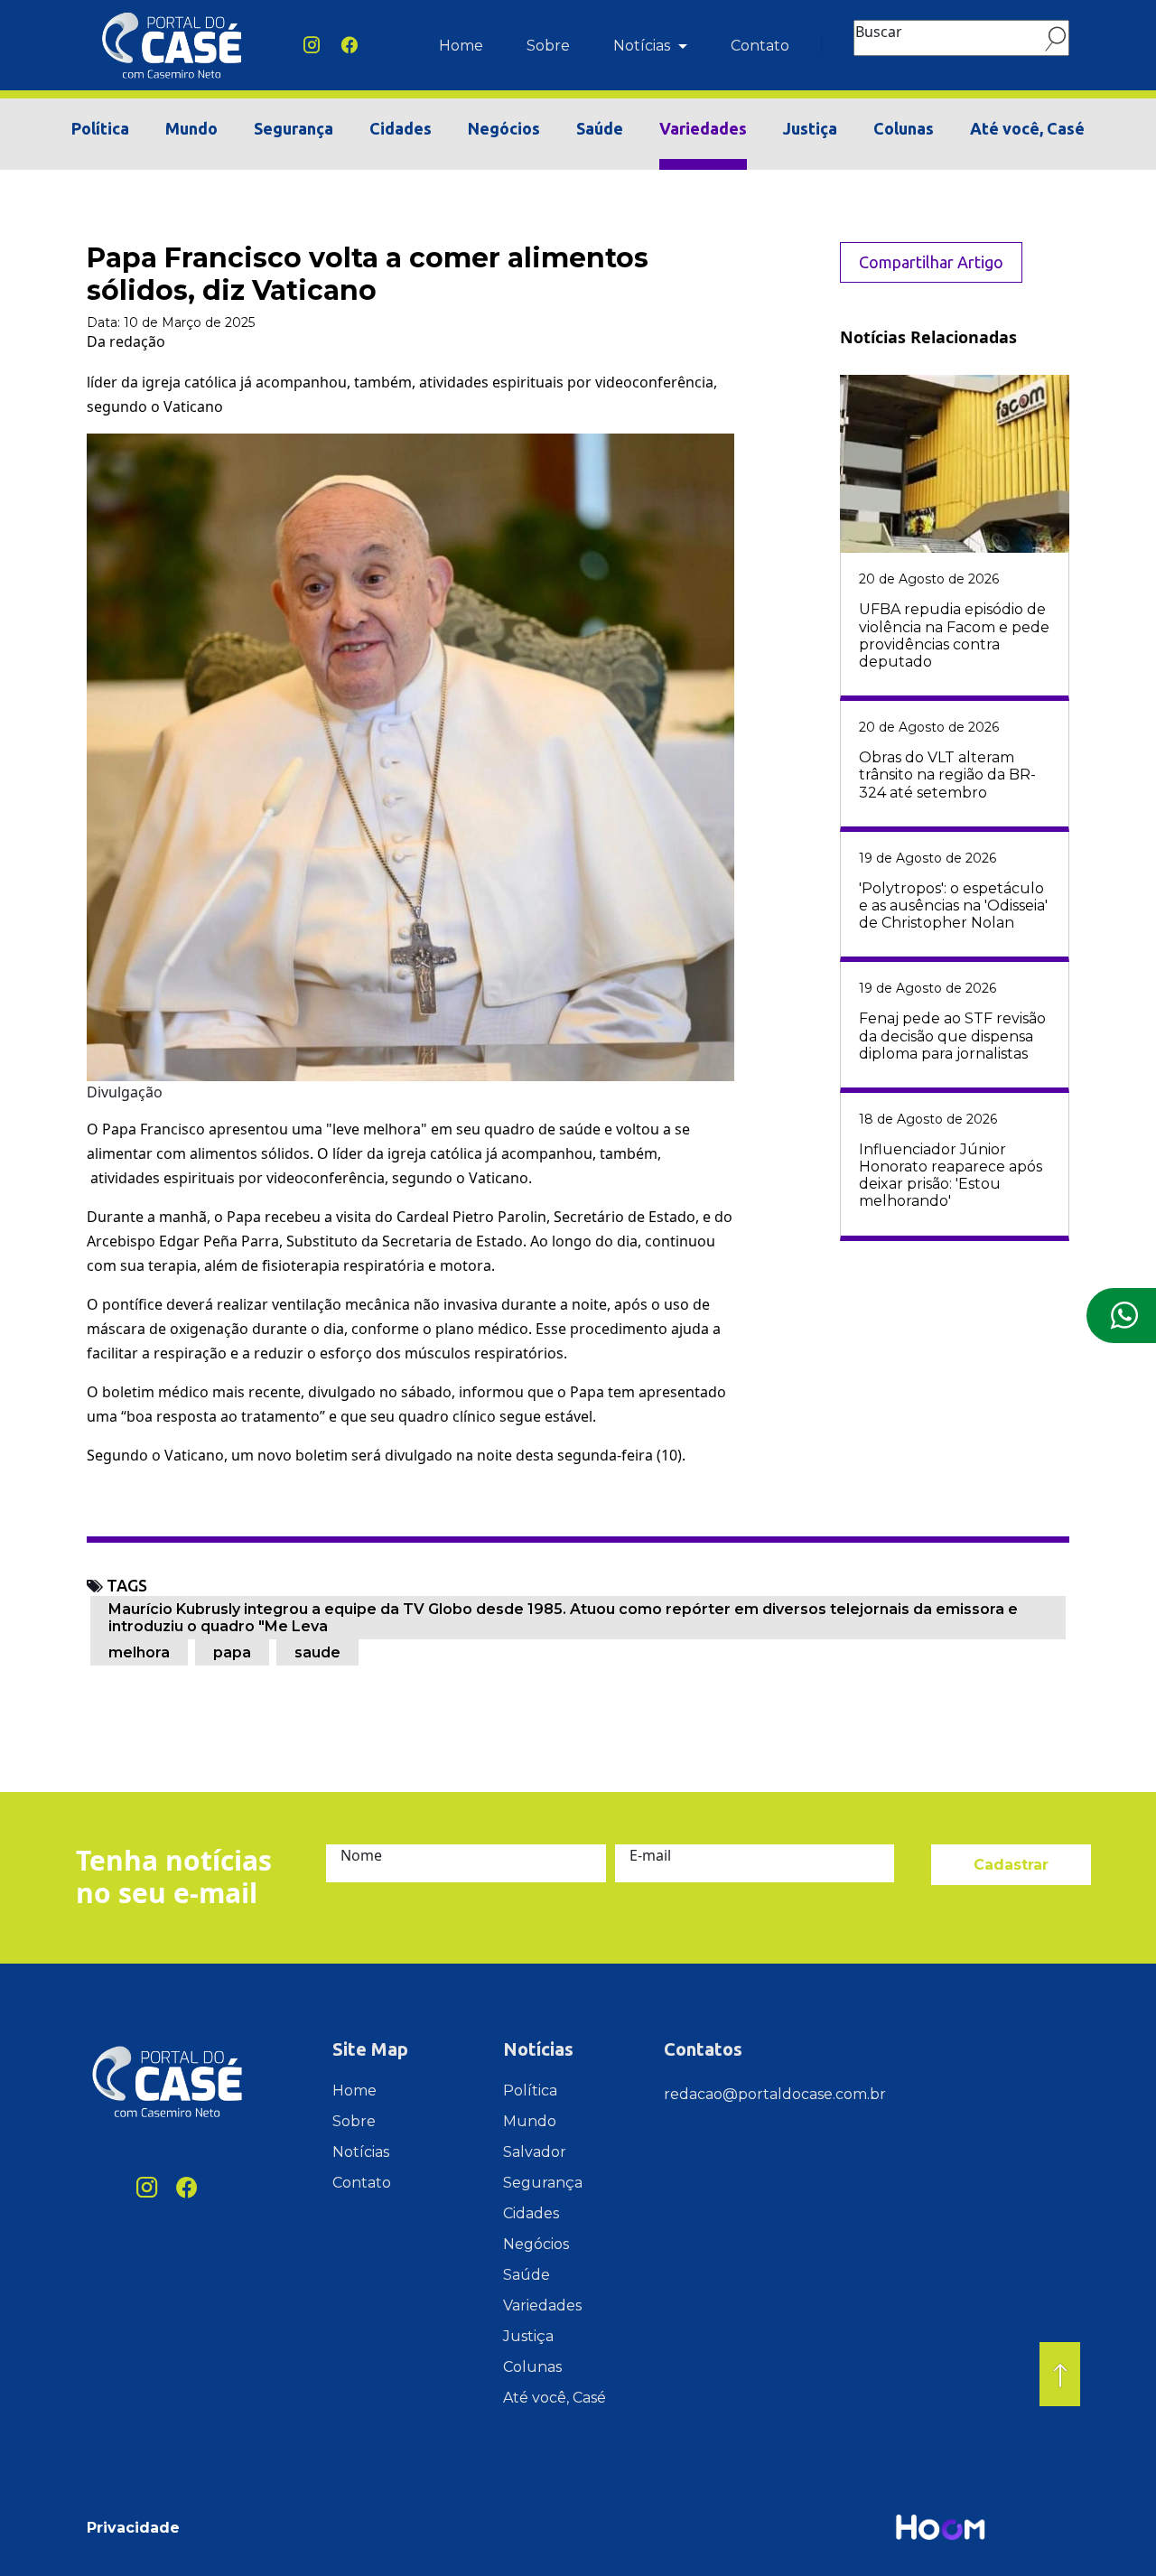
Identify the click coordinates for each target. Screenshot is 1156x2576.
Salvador (535, 2152)
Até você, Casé (1027, 128)
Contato (760, 46)
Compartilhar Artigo (931, 262)
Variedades (703, 128)
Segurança (294, 128)
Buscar (879, 32)
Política (100, 128)
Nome (361, 1855)
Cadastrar (1011, 1865)
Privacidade (133, 2528)
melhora (139, 1652)
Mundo (191, 128)
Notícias (643, 46)
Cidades (401, 128)
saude (317, 1652)
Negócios (504, 128)
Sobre (548, 46)
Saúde (600, 128)
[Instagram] (312, 46)
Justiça (810, 128)
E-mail (650, 1855)
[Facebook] (350, 46)
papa (232, 1652)
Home (461, 46)
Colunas (904, 128)
